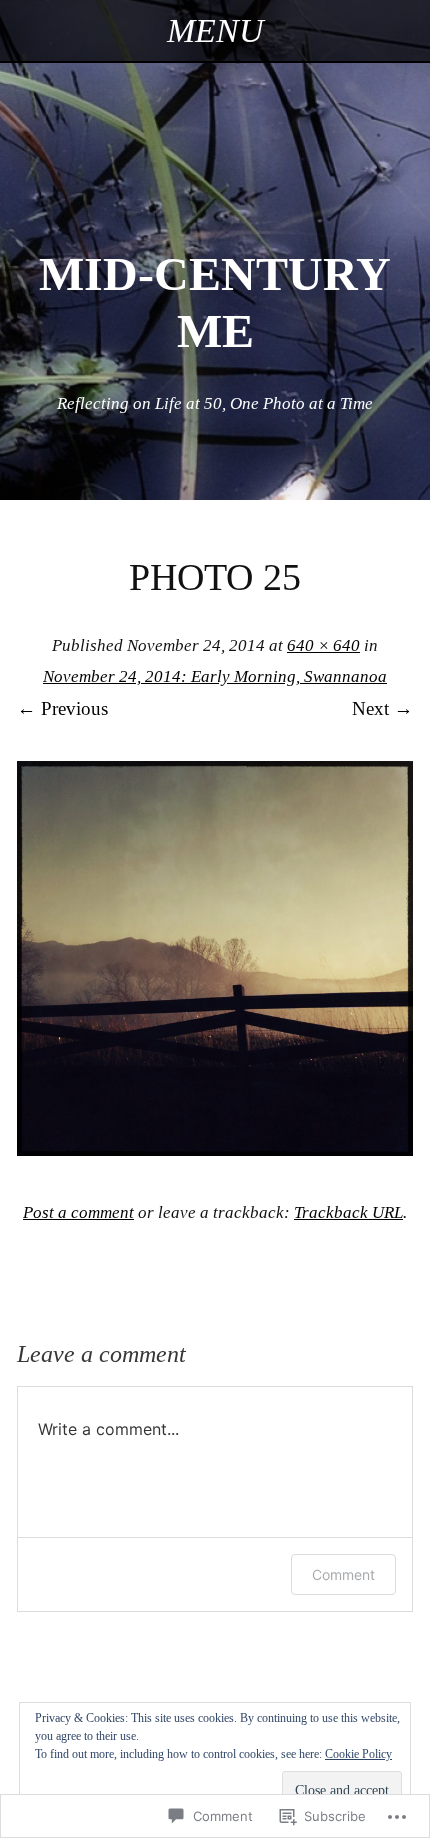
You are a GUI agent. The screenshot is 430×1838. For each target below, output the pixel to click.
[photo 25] (215, 1149)
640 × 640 (323, 645)
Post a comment (78, 1212)
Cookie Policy (358, 1754)
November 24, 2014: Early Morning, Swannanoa (215, 676)
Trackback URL (348, 1212)
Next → (382, 708)
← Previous (62, 708)
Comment (343, 1574)
